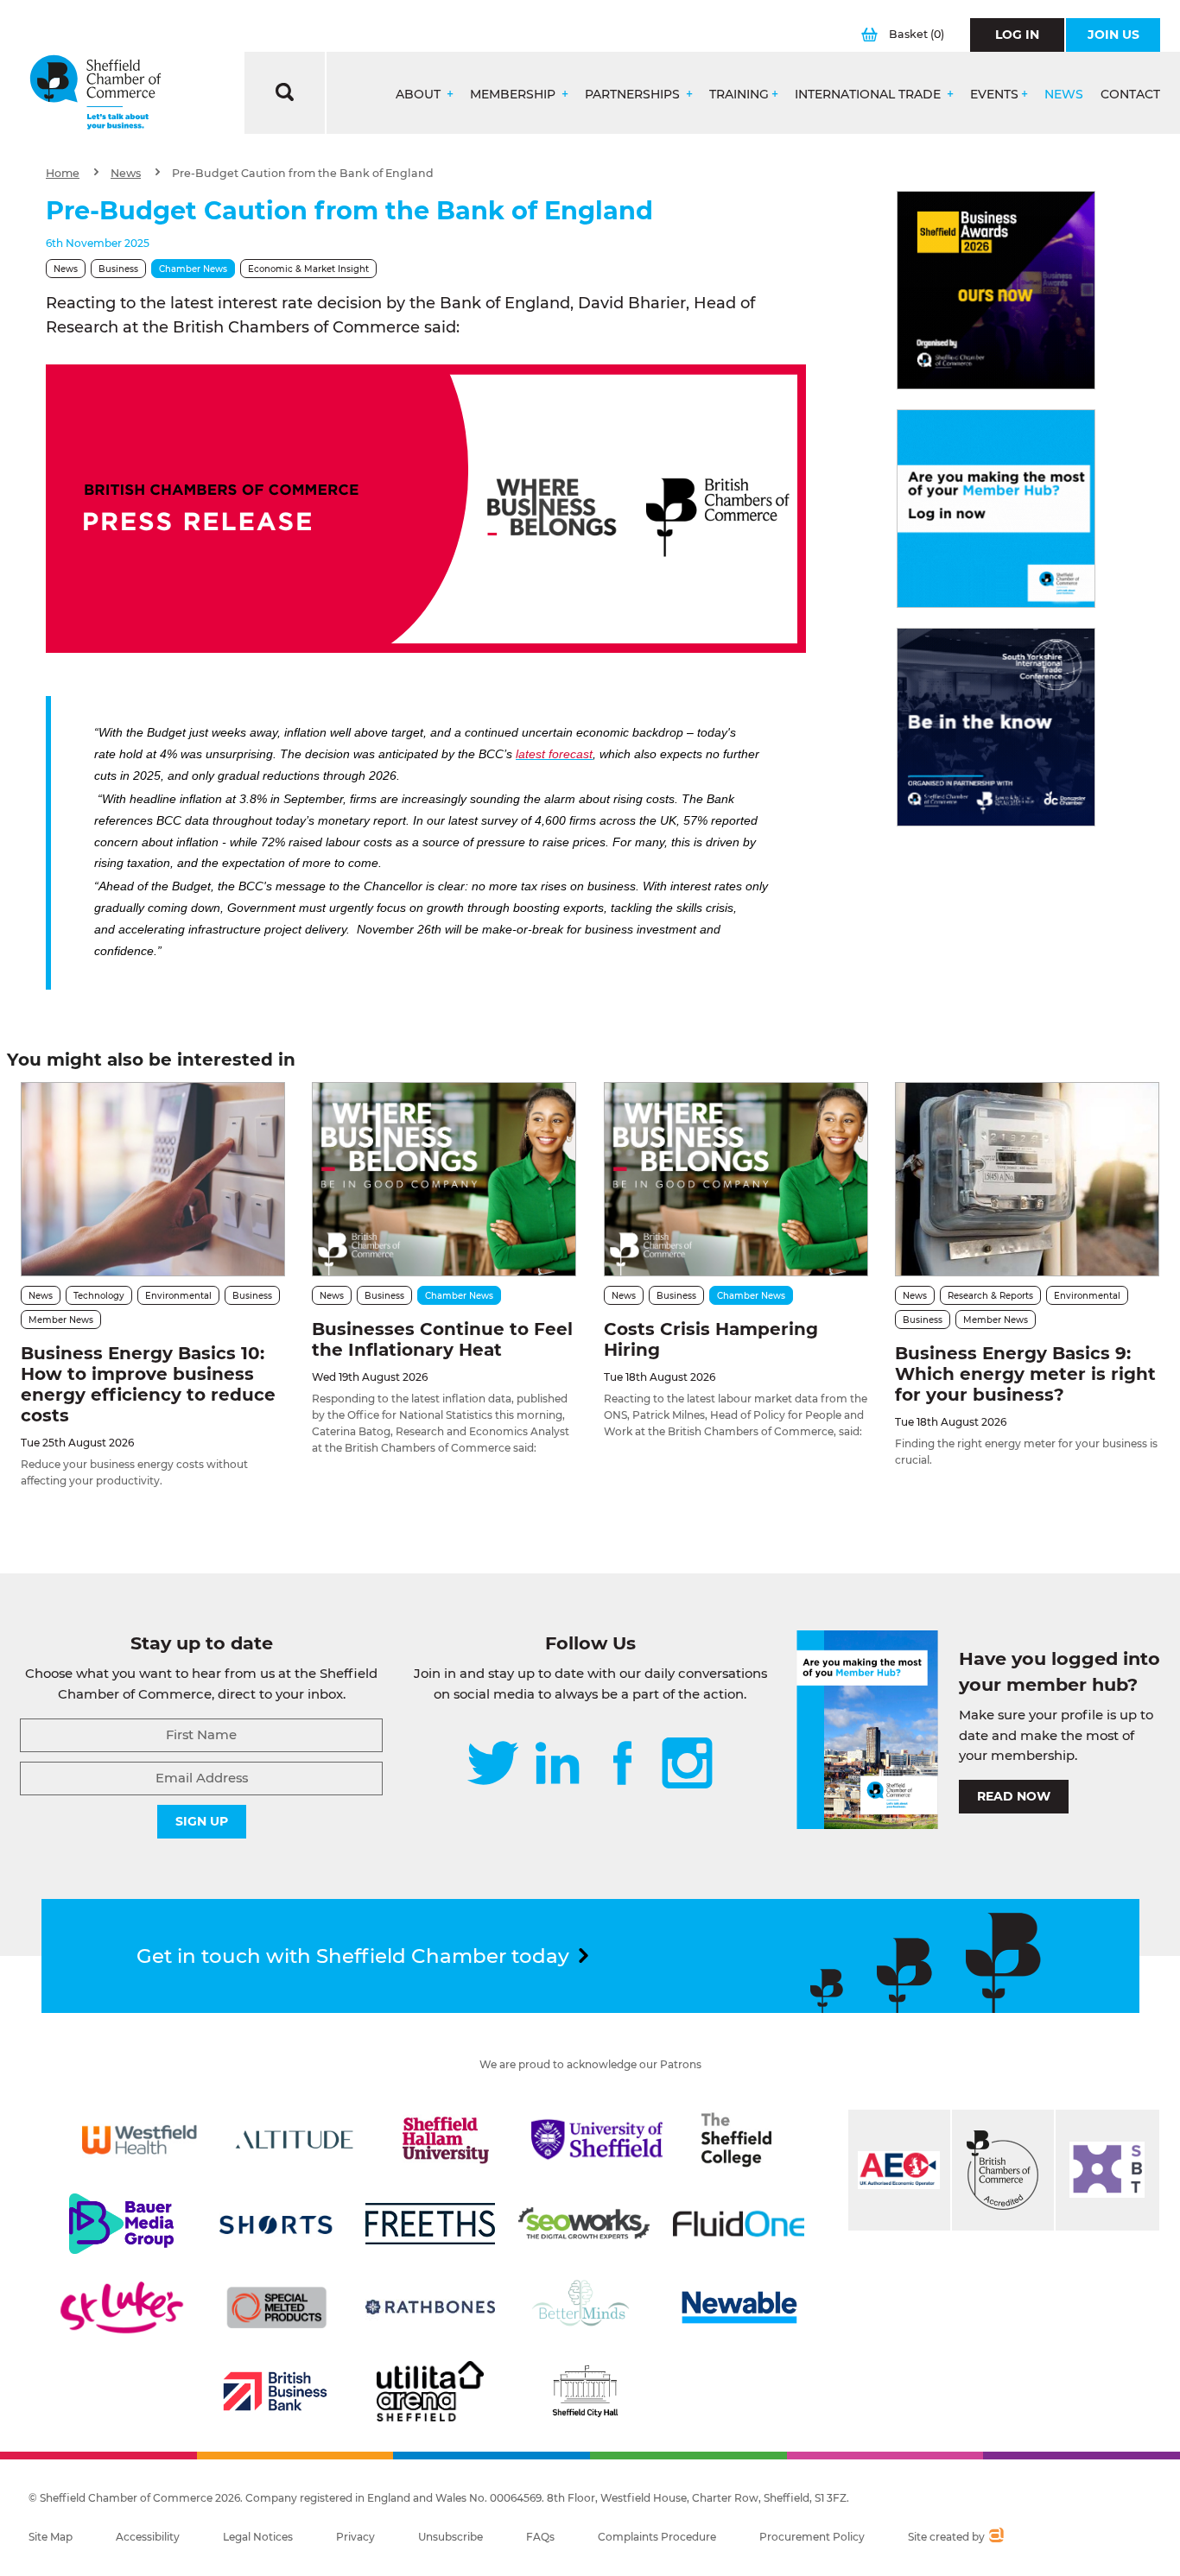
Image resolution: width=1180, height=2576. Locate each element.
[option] (426, 509)
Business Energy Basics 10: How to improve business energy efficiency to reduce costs (148, 1384)
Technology (99, 1296)
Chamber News (193, 269)
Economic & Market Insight (308, 269)
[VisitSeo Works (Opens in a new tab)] (584, 2224)
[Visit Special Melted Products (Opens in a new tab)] (276, 2307)
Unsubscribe (450, 2537)
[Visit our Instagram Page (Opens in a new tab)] (687, 1765)
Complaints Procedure (657, 2537)
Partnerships (634, 95)
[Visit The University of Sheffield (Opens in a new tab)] (597, 2140)
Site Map (51, 2537)
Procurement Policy (812, 2537)
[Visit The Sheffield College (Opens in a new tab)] (736, 2140)
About (420, 95)
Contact (1130, 95)
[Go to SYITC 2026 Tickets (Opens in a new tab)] (996, 727)
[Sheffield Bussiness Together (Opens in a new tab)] (1107, 2170)
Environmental (178, 1296)
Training (739, 95)
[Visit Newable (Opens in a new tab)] (739, 2307)
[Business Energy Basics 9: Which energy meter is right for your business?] (1027, 1179)
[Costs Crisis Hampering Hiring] (736, 1179)
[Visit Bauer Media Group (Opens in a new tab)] (122, 2224)
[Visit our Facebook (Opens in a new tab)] (623, 1765)
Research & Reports (990, 1296)
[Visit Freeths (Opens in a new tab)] (430, 2224)
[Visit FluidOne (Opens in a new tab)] (739, 2224)
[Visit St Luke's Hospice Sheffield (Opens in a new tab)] (122, 2307)
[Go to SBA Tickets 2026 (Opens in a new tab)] (996, 290)
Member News (61, 1320)
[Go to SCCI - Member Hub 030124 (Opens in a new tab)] (996, 509)
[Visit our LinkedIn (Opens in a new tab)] (557, 1765)
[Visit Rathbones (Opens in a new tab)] (430, 2307)
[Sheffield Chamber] (95, 93)
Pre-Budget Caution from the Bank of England (303, 173)
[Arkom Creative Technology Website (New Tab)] (996, 2537)
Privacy (355, 2537)
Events (994, 95)
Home (63, 173)
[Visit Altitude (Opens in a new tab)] (295, 2140)
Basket (917, 34)
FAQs (540, 2537)
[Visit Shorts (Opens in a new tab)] (276, 2224)
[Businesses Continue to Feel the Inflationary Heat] (444, 1179)
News (1064, 95)
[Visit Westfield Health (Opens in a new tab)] (140, 2140)
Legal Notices (258, 2537)
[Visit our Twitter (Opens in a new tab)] (493, 1765)
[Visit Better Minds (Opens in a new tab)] (584, 2307)
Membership (514, 95)
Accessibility (148, 2537)
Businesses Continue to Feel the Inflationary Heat (442, 1339)
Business (118, 269)
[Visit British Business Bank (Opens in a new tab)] (276, 2391)
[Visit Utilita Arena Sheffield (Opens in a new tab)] (430, 2391)
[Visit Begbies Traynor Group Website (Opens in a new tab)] (1003, 2170)
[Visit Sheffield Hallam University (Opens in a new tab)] (446, 2140)
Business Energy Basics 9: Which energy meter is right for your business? (1025, 1374)
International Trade (869, 95)
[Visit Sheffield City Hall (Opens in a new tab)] (585, 2391)
